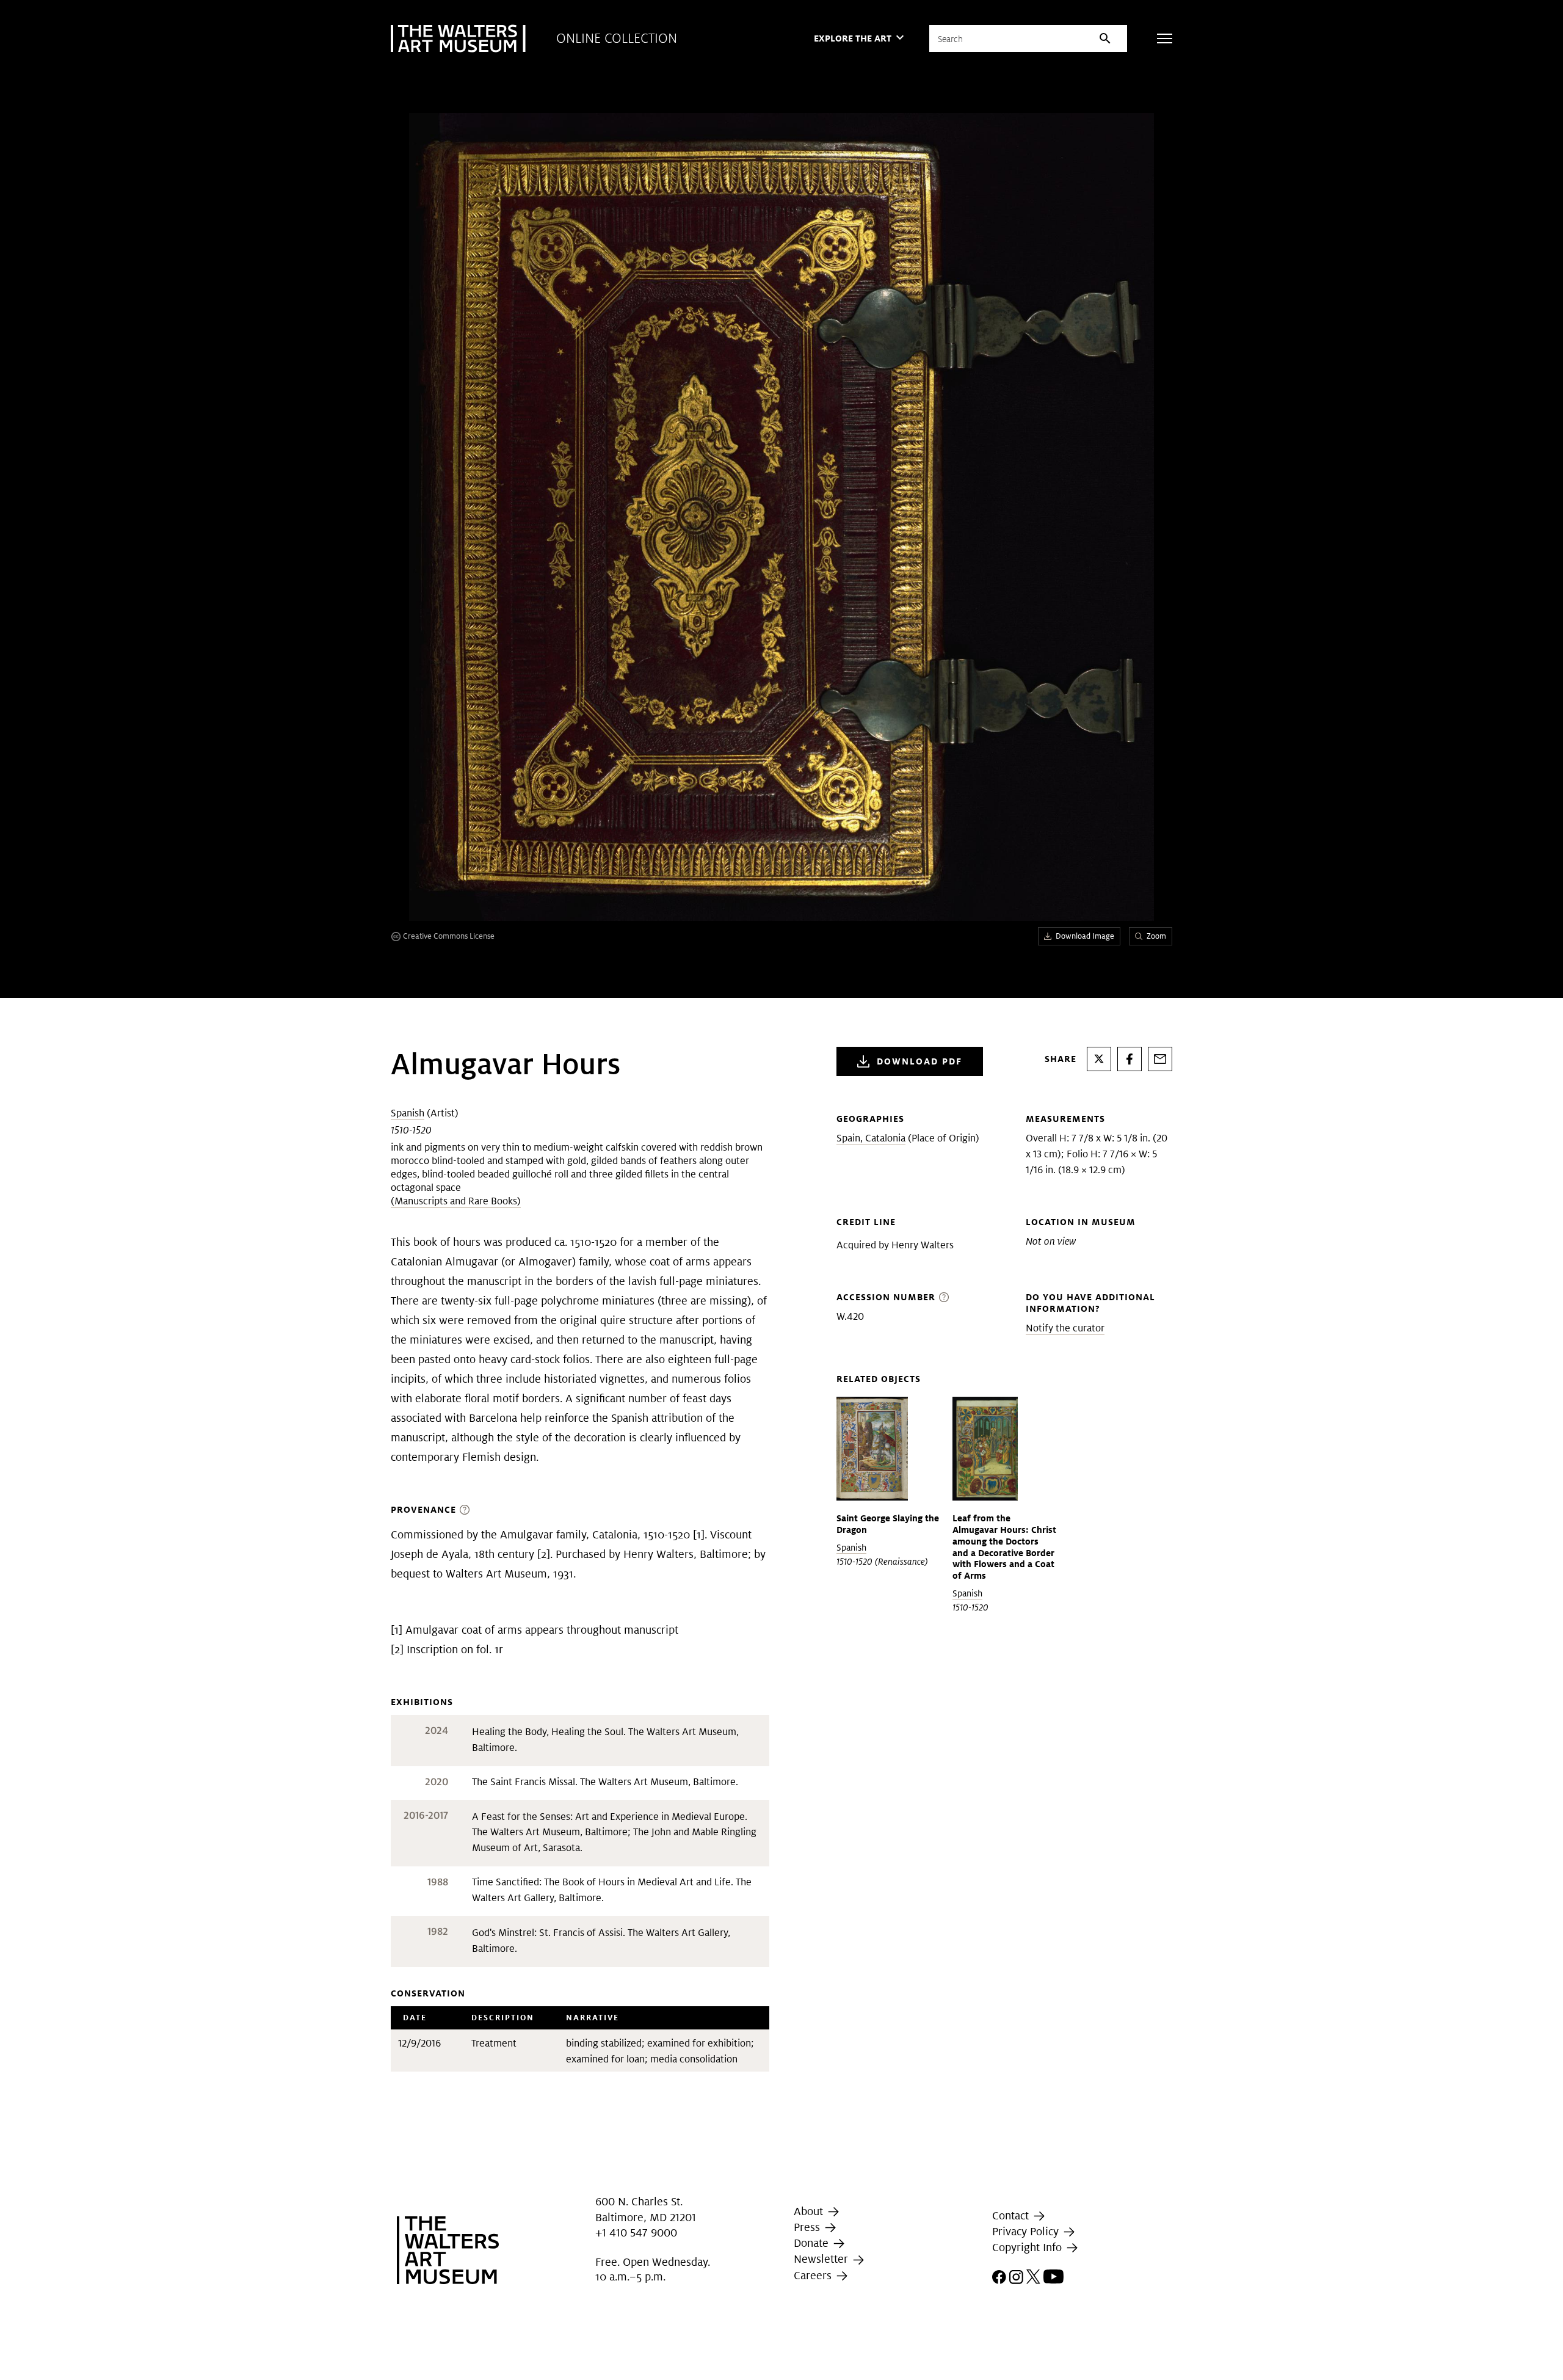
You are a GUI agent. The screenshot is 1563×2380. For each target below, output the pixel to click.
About (810, 2211)
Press (808, 2227)
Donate (813, 2243)
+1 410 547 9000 (636, 2233)
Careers (814, 2275)
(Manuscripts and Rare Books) (456, 1201)
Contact (1012, 2215)
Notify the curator (1065, 1328)
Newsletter (822, 2259)
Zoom (1156, 936)
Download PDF (919, 1061)
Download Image (1085, 936)
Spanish (408, 1113)
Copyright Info (1028, 2247)
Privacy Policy (1027, 2231)
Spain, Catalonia (871, 1138)
